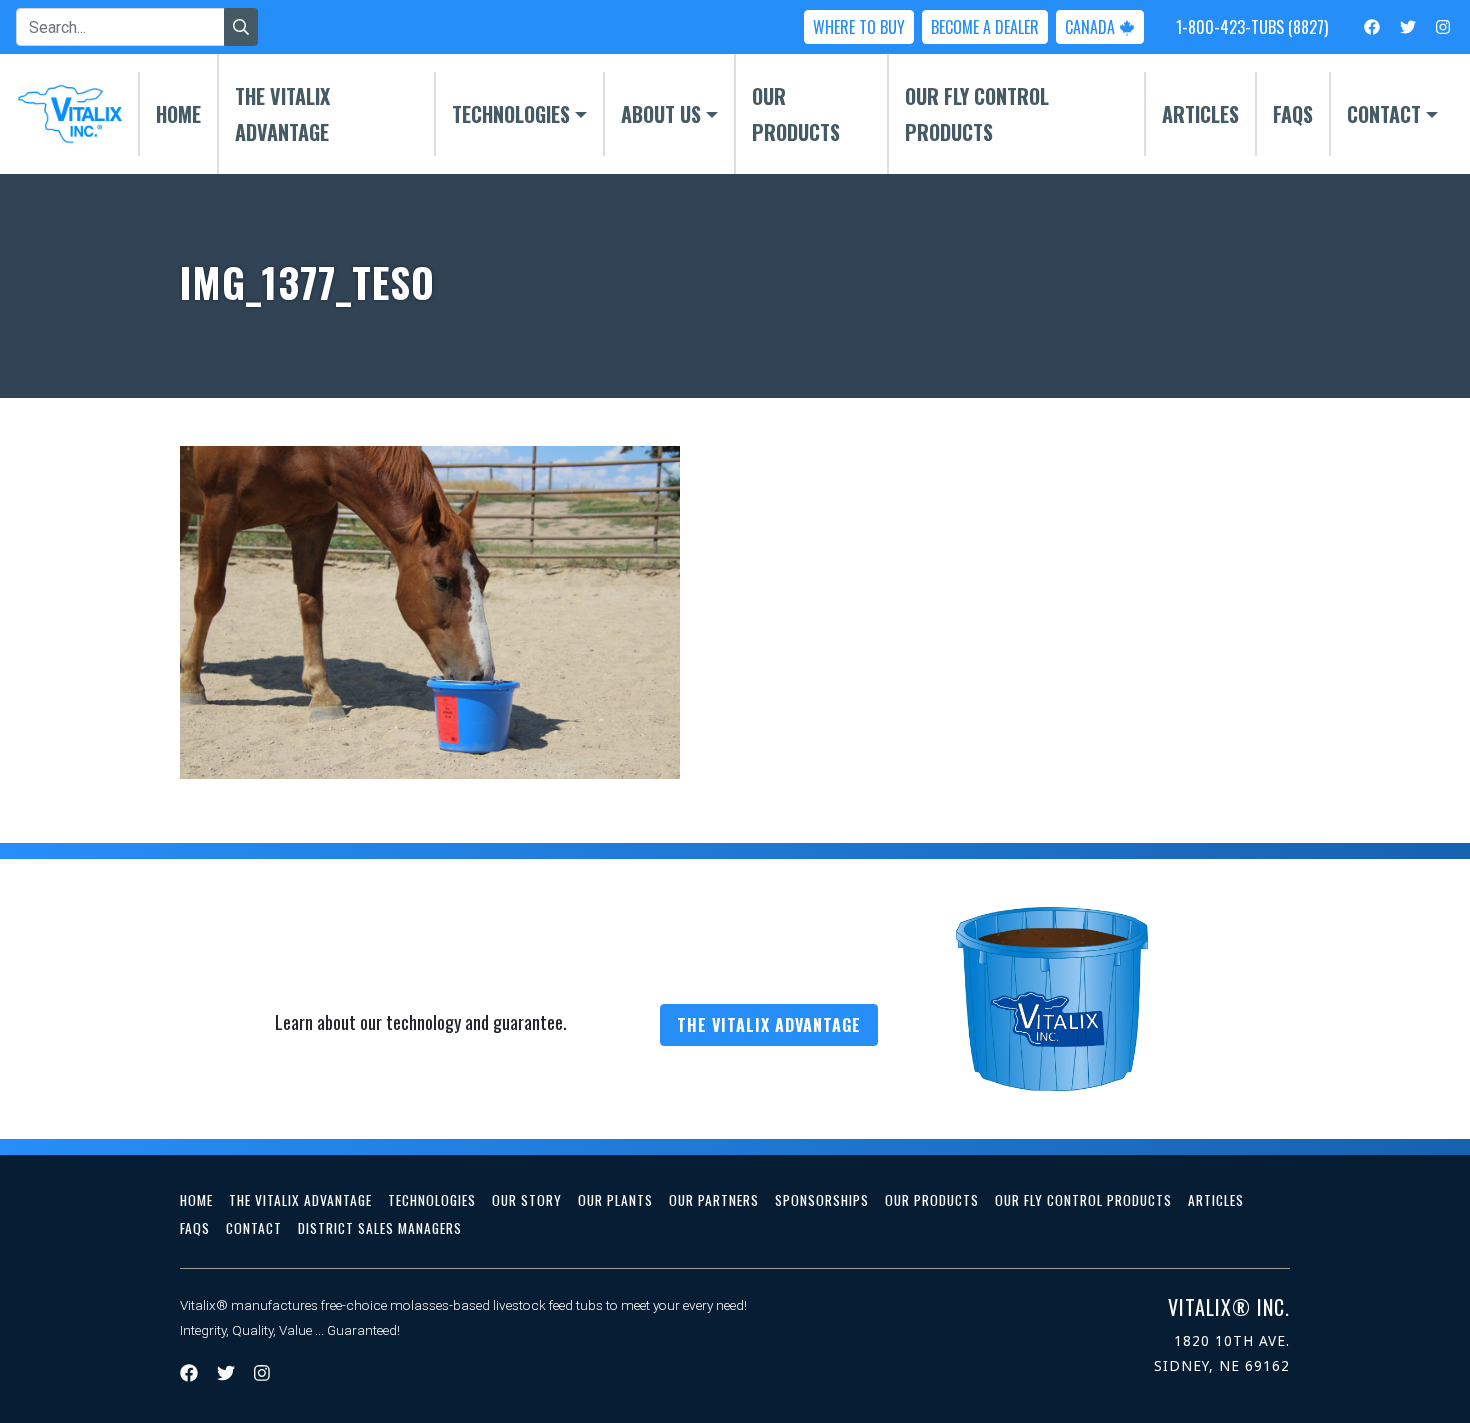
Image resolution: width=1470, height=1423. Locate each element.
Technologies (511, 114)
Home (178, 114)
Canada (1092, 27)
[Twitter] (1408, 26)
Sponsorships (822, 1200)
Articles (1200, 114)
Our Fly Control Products (977, 114)
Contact (1384, 114)
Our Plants (615, 1200)
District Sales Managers (380, 1228)
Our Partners (714, 1200)
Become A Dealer (985, 27)
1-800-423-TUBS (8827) (1252, 27)
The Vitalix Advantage (282, 114)
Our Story (527, 1200)
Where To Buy (859, 27)
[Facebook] (1372, 26)
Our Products (796, 114)
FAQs (1293, 114)
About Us (661, 114)
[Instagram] (1443, 26)
